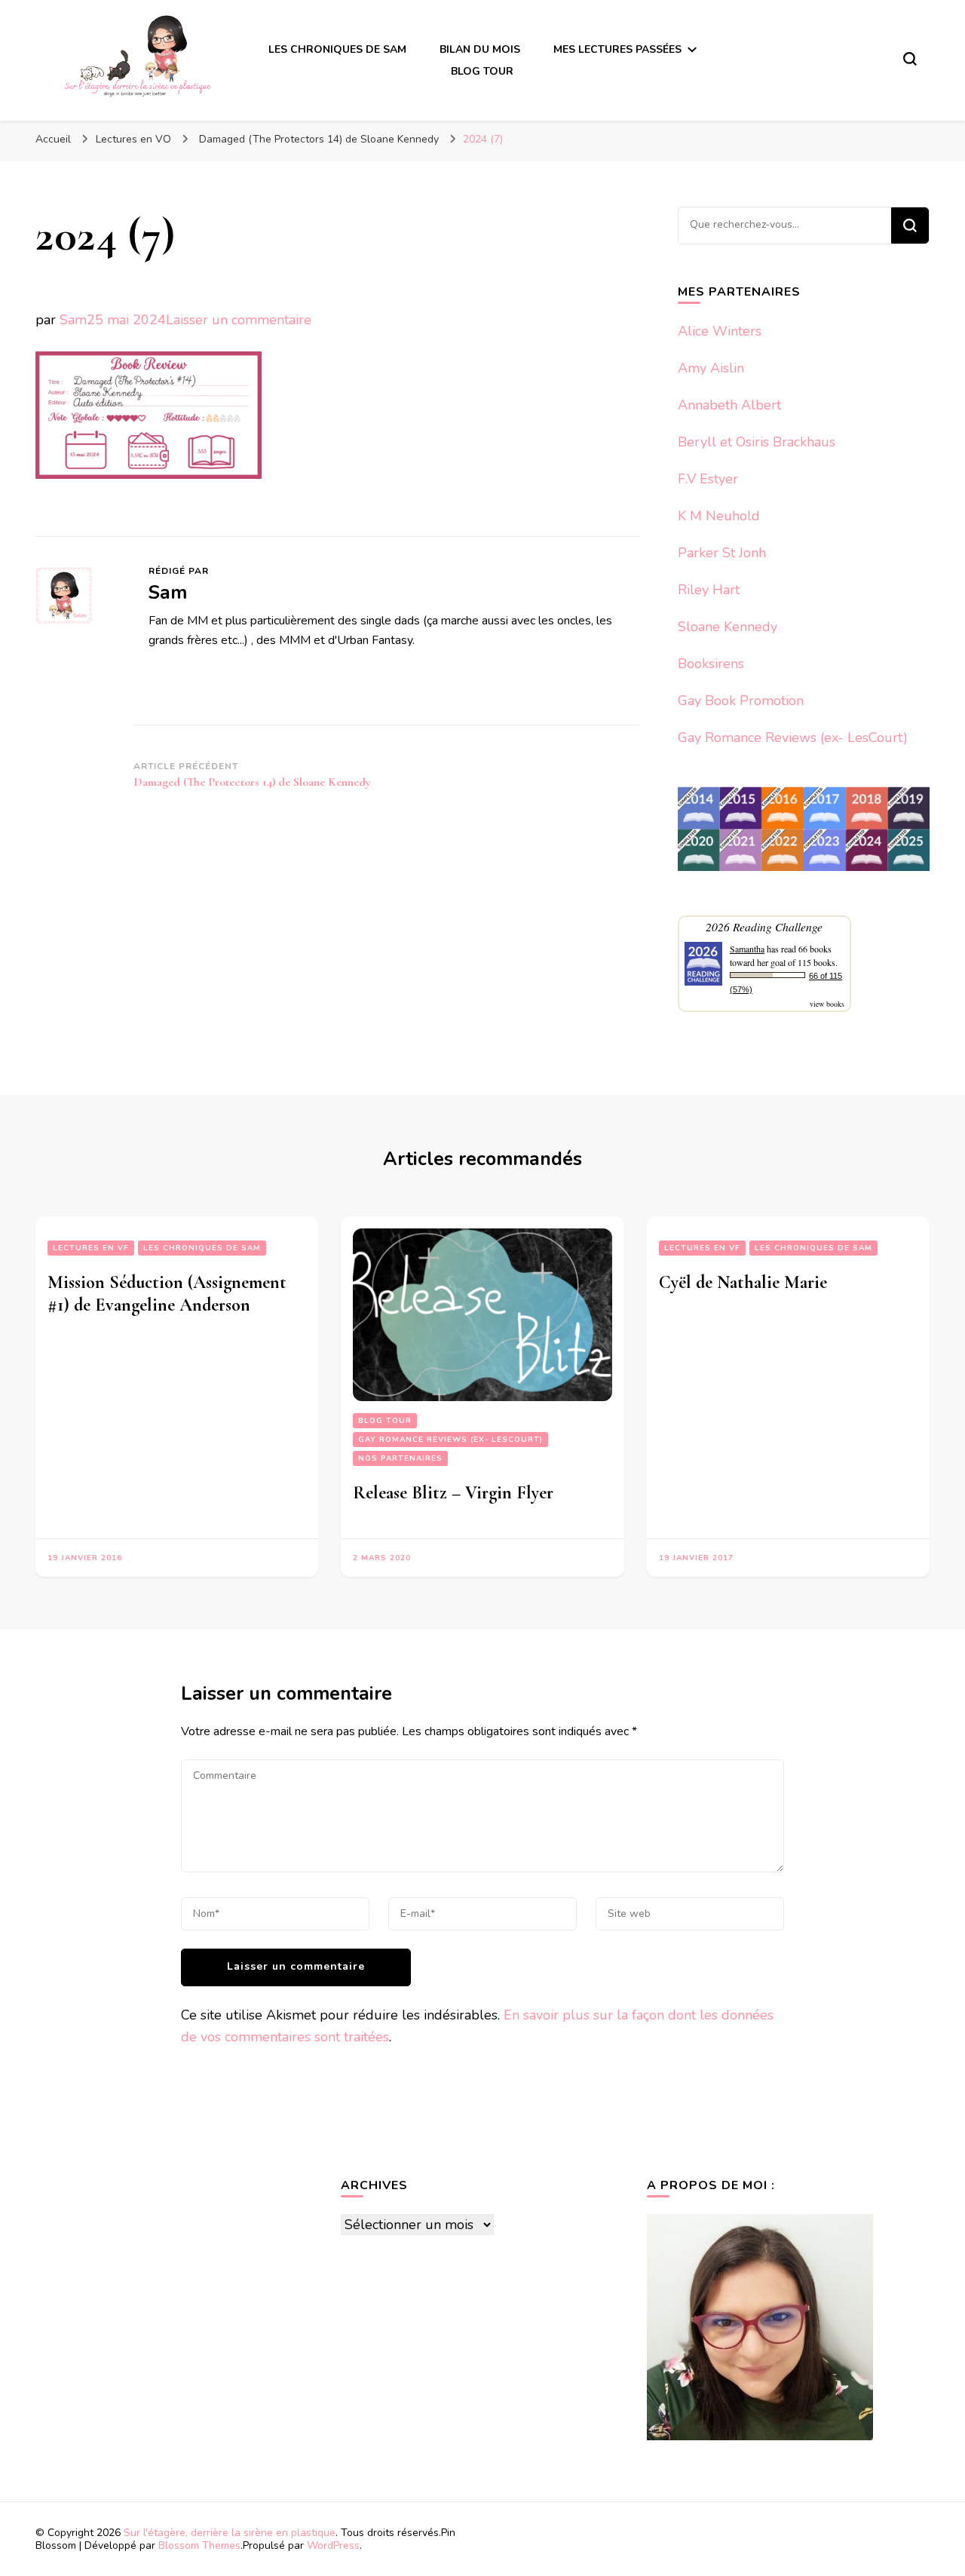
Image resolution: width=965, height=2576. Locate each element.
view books (827, 1004)
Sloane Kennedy (728, 627)
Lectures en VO (133, 139)
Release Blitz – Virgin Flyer (453, 1493)
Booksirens (711, 664)
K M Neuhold (719, 516)
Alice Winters (720, 331)
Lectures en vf (91, 1248)
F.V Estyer (708, 479)
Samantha (747, 949)
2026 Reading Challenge (764, 926)
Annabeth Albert (729, 405)
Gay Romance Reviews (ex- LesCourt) (793, 738)
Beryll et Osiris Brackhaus (757, 442)
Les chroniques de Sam (202, 1248)
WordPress (333, 2545)
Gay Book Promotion (741, 701)
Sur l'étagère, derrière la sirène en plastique (230, 2533)
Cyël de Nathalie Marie (743, 1282)
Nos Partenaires (400, 1458)
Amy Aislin (711, 368)
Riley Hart (709, 590)
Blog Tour (385, 1421)
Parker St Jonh (722, 553)
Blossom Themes (199, 2545)
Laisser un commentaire (239, 320)
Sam (73, 320)
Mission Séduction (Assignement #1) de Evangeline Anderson (167, 1294)
